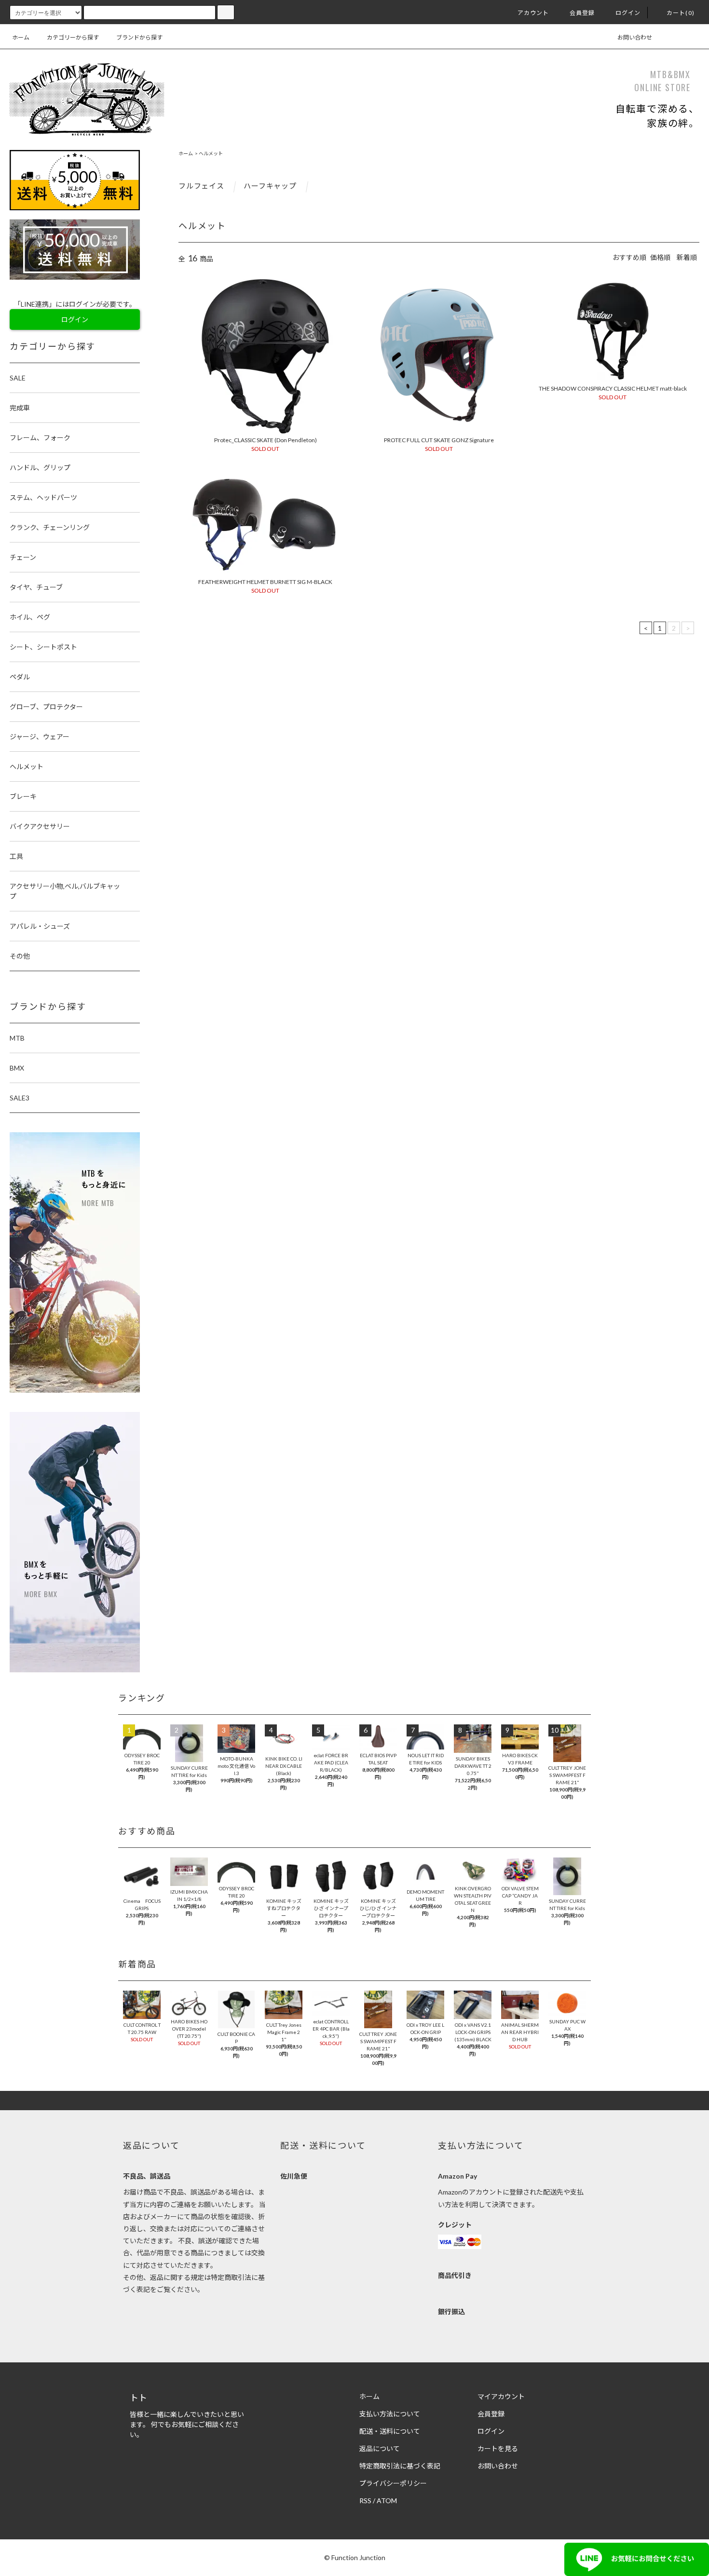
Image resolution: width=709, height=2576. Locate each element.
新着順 (687, 257)
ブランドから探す (139, 37)
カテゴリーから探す (73, 37)
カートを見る (498, 2448)
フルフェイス (202, 186)
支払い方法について (390, 2414)
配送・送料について (390, 2431)
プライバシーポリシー (393, 2483)
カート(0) (681, 13)
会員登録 (582, 13)
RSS (365, 2501)
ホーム (21, 37)
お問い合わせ (635, 37)
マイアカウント (501, 2396)
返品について (380, 2448)
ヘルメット (211, 153)
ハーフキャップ (271, 186)
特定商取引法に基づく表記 (400, 2466)
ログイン (628, 13)
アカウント (533, 13)
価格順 (660, 257)
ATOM (387, 2501)
